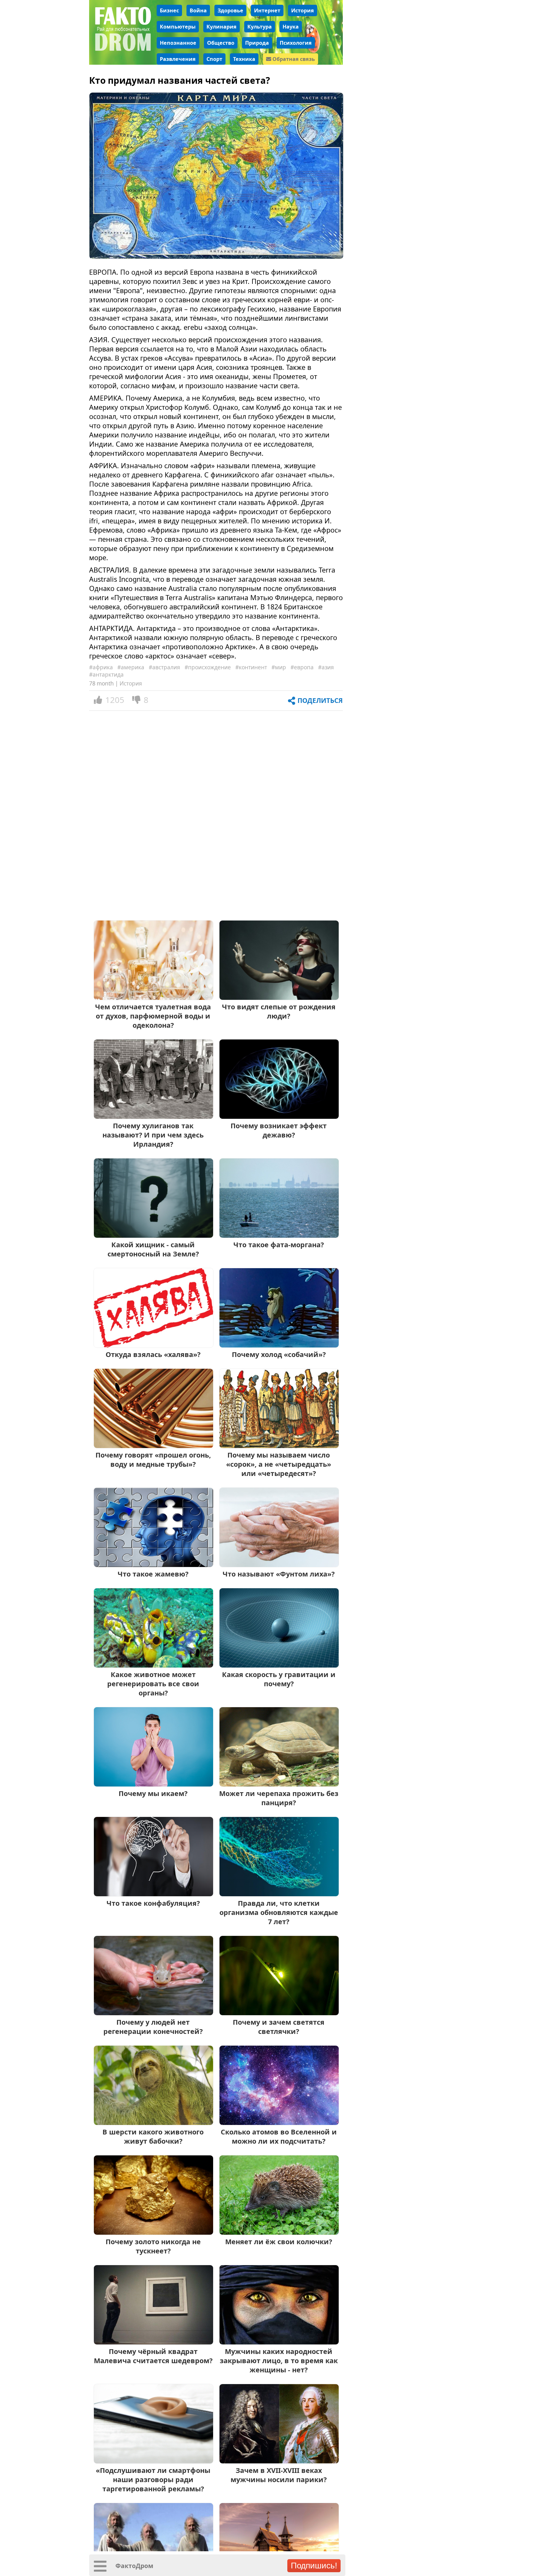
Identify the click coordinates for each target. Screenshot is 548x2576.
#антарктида (106, 675)
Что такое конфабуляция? (153, 1903)
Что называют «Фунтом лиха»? (279, 1574)
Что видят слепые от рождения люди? (279, 1011)
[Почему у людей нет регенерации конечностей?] (153, 2013)
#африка (101, 667)
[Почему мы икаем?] (153, 1784)
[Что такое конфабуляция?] (153, 1894)
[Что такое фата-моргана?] (279, 1235)
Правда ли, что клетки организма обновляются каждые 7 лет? (279, 1912)
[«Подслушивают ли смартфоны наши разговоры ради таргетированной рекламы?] (153, 2461)
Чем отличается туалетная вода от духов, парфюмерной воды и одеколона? (153, 1016)
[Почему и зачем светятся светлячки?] (279, 2013)
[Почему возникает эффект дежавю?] (279, 1116)
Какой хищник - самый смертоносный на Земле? (153, 1249)
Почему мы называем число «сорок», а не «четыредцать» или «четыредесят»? (279, 1464)
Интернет (267, 10)
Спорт (214, 59)
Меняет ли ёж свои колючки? (279, 2242)
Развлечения (178, 59)
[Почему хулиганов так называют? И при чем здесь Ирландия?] (153, 1116)
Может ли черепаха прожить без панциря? (279, 1798)
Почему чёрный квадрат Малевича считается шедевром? (153, 2356)
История (303, 10)
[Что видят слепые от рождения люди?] (279, 997)
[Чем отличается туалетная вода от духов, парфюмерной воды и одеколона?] (153, 997)
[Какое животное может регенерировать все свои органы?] (153, 1665)
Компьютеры (178, 27)
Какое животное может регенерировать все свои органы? (153, 1684)
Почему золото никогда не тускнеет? (153, 2246)
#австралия (164, 667)
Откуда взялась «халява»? (153, 1354)
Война (198, 10)
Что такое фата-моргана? (279, 1245)
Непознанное (178, 43)
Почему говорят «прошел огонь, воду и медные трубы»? (153, 1459)
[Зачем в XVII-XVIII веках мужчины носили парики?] (279, 2461)
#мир (279, 667)
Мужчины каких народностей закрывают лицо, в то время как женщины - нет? (279, 2360)
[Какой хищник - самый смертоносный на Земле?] (153, 1235)
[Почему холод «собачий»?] (279, 1345)
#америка (131, 667)
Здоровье (230, 10)
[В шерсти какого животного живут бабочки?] (153, 2123)
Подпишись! (314, 2566)
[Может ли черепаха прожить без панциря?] (279, 1784)
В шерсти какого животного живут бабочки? (153, 2136)
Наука (291, 27)
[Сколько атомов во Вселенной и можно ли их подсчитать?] (279, 2123)
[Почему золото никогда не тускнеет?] (153, 2232)
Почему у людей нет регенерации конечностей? (153, 2027)
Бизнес (169, 10)
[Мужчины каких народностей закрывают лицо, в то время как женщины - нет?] (279, 2342)
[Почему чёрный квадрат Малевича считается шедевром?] (153, 2342)
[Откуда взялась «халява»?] (153, 1345)
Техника (244, 59)
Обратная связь (293, 59)
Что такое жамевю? (153, 1574)
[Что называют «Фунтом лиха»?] (279, 1565)
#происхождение (208, 667)
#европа (302, 667)
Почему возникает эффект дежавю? (279, 1130)
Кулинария (222, 27)
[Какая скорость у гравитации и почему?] (279, 1665)
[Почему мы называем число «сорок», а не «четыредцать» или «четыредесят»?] (279, 1446)
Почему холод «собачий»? (279, 1354)
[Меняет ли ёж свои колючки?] (279, 2232)
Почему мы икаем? (153, 1793)
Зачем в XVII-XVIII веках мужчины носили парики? (279, 2475)
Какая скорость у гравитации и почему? (279, 1679)
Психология (296, 43)
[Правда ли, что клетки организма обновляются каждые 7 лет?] (279, 1894)
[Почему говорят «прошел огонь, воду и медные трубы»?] (153, 1446)
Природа (257, 43)
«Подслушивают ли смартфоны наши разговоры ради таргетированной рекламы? (153, 2479)
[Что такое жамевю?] (153, 1565)
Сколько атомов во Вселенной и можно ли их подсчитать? (279, 2136)
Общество (221, 43)
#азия (326, 667)
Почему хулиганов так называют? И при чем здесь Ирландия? (153, 1135)
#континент (251, 667)
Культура (260, 27)
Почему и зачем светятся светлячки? (279, 2027)
